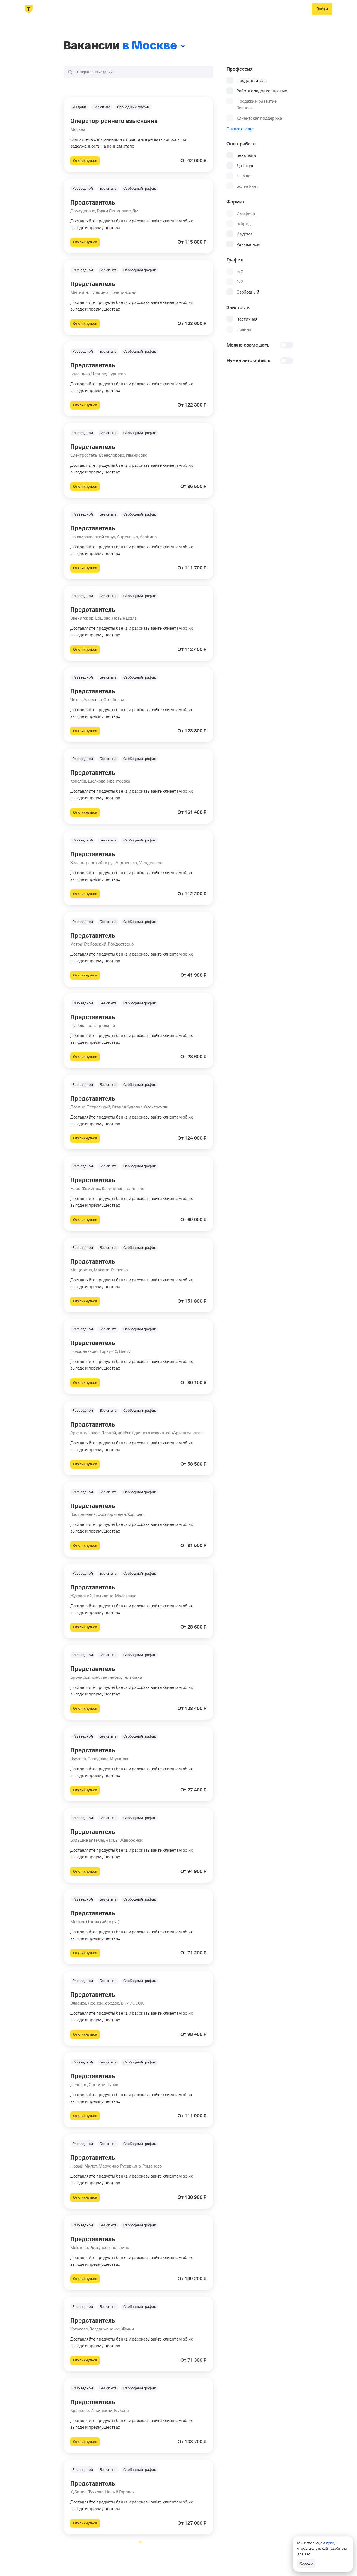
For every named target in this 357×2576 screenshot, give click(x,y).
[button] (138, 134)
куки (330, 2543)
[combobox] (138, 72)
